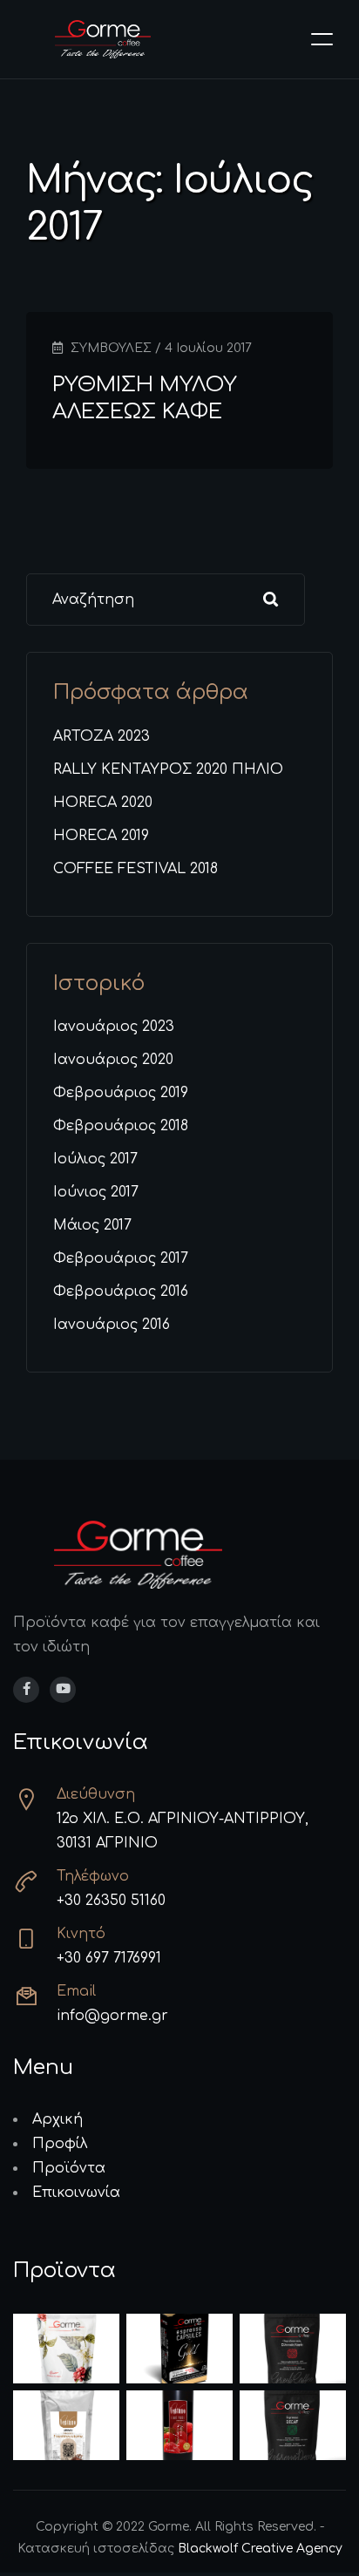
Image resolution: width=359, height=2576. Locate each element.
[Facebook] (26, 1690)
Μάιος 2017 (92, 1225)
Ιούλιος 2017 (95, 1159)
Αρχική (58, 2119)
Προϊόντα (69, 2168)
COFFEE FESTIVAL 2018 (135, 869)
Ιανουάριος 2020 (113, 1060)
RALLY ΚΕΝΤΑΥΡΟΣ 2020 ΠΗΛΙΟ (168, 769)
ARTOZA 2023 (102, 736)
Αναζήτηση (271, 600)
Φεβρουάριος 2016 (121, 1291)
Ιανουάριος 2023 (114, 1027)
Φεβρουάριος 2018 (121, 1126)
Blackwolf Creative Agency (260, 2549)
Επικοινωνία (76, 2193)
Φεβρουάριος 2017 (121, 1258)
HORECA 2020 (103, 803)
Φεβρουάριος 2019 (121, 1093)
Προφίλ (60, 2144)
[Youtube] (63, 1690)
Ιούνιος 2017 (96, 1192)
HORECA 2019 (101, 836)
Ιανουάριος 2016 (112, 1325)
